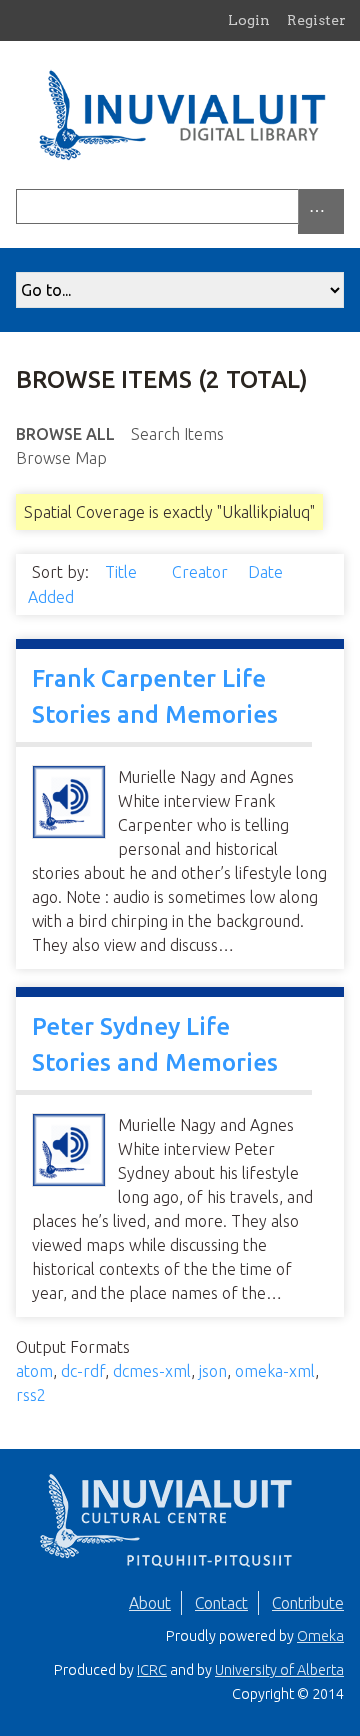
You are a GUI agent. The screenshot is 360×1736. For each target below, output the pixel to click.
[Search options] (321, 211)
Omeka (320, 1636)
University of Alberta (279, 1670)
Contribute (308, 1603)
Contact (221, 1603)
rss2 (31, 1395)
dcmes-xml (152, 1371)
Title (123, 572)
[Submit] (339, 206)
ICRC (152, 1670)
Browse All (65, 434)
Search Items (177, 434)
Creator (202, 572)
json (213, 1371)
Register (316, 20)
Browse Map (61, 458)
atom (34, 1371)
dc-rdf (83, 1371)
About (150, 1603)
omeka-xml (275, 1371)
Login (249, 20)
